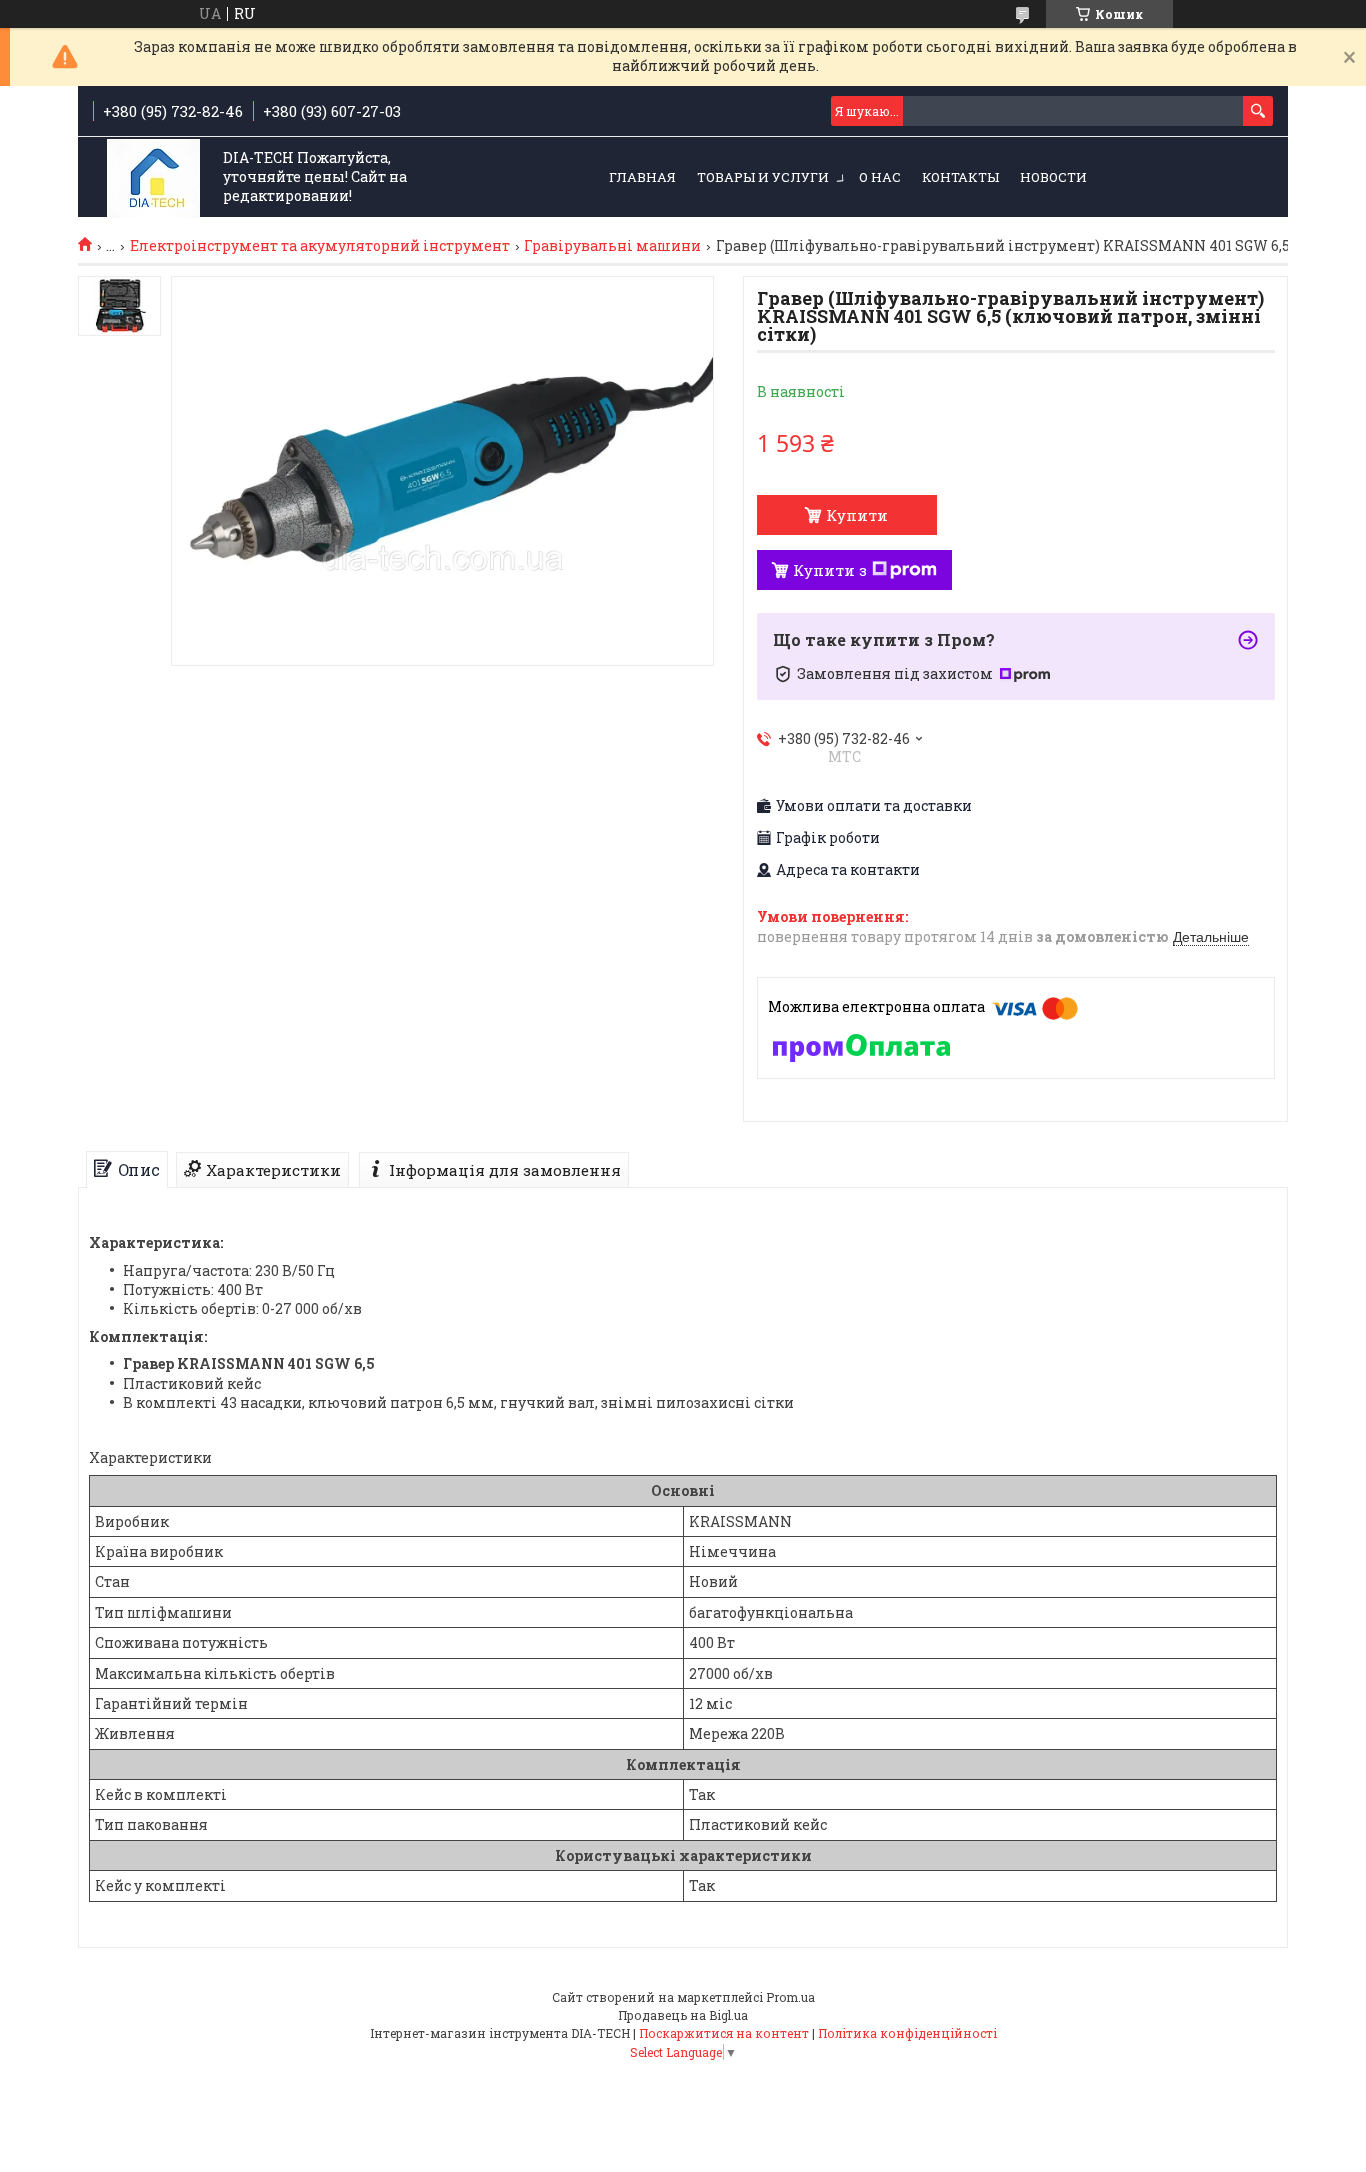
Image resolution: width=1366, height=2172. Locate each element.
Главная (642, 177)
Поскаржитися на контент (724, 2033)
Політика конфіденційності (907, 2033)
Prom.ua (790, 1997)
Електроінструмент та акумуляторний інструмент (320, 246)
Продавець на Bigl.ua (683, 2015)
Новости (1053, 177)
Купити (857, 515)
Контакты (960, 177)
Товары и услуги (763, 177)
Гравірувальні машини (612, 246)
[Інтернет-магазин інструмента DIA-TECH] (153, 178)
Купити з (830, 570)
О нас (880, 177)
